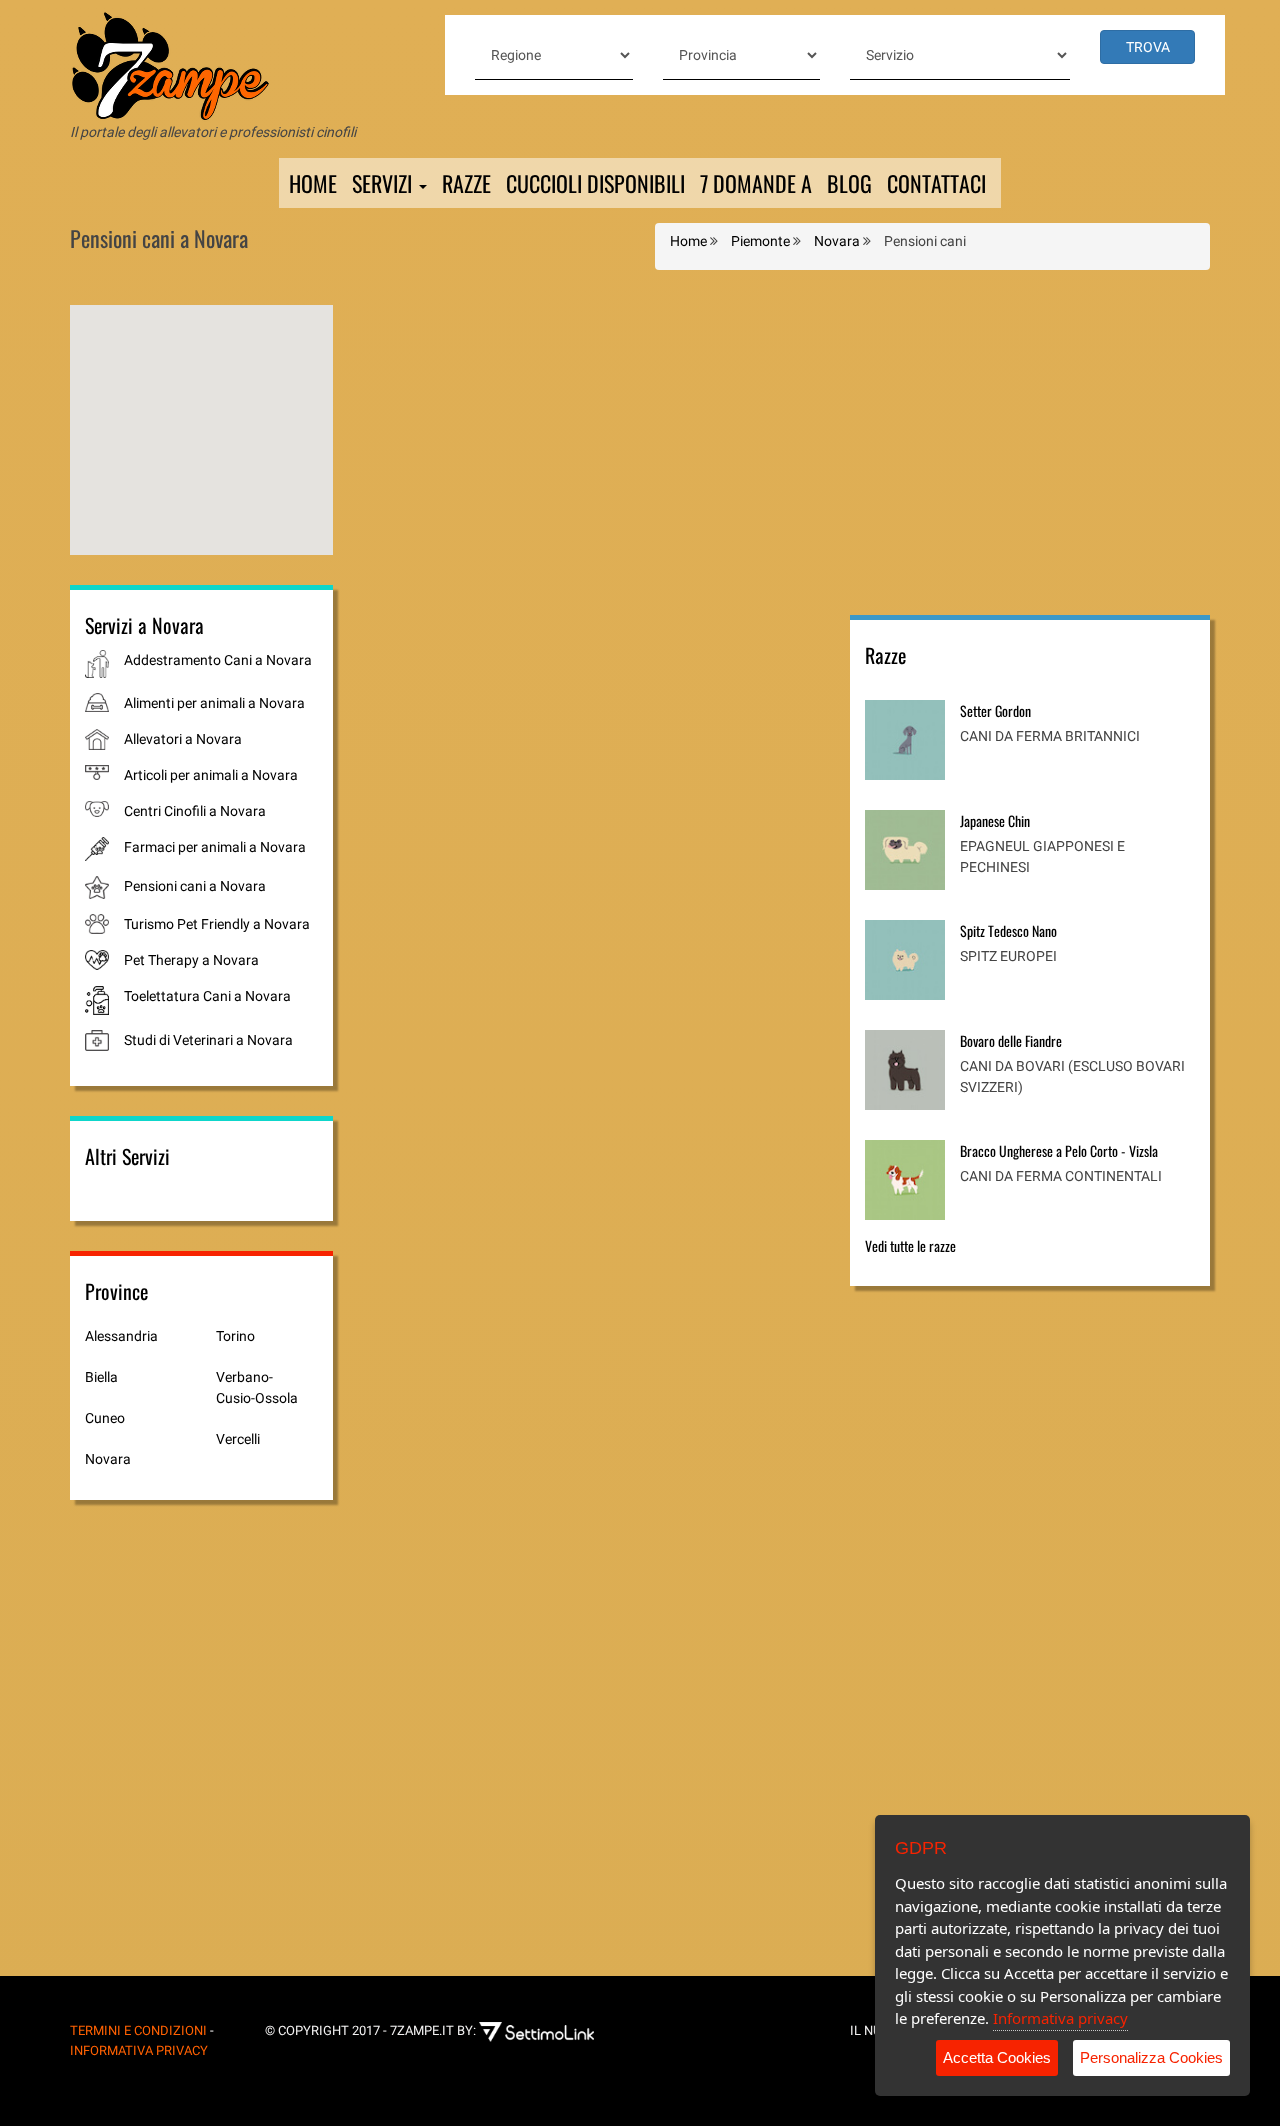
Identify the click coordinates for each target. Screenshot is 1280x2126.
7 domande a (756, 183)
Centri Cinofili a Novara (195, 811)
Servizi (384, 183)
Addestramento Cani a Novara (218, 660)
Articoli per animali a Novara (211, 775)
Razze (466, 183)
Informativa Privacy (139, 2050)
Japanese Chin (995, 820)
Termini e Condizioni (138, 2030)
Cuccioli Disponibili (595, 183)
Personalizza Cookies (1151, 2057)
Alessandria (121, 1336)
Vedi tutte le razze (910, 1245)
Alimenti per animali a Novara (214, 703)
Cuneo (105, 1418)
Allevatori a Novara (183, 739)
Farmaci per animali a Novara (215, 847)
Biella (101, 1377)
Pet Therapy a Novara (191, 960)
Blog (849, 183)
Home (313, 183)
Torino (235, 1336)
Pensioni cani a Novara (195, 886)
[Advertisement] (1030, 445)
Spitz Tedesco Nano (1008, 930)
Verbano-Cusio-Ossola (257, 1387)
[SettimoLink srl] (551, 2030)
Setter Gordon (995, 710)
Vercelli (238, 1439)
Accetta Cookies (997, 2057)
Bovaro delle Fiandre (1011, 1040)
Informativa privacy (1060, 2018)
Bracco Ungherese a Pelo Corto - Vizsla (1059, 1150)
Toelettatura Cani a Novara (207, 996)
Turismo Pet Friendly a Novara (217, 924)
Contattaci (936, 183)
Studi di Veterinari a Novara (208, 1040)
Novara (108, 1459)
